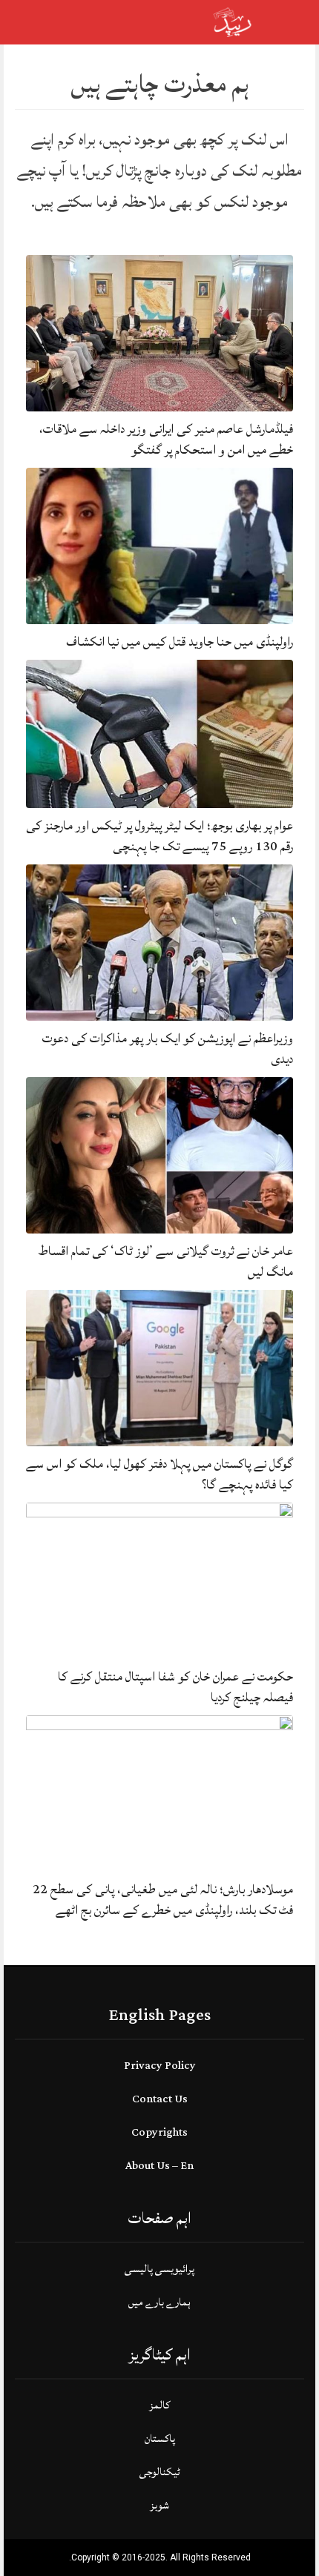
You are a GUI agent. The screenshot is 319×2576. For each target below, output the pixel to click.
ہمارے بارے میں (159, 2302)
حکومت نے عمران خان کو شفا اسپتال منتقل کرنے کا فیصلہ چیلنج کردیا (175, 1687)
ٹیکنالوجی (160, 2472)
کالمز (159, 2405)
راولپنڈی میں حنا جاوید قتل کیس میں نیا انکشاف (180, 642)
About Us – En (159, 2166)
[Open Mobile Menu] (289, 22)
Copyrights (159, 2132)
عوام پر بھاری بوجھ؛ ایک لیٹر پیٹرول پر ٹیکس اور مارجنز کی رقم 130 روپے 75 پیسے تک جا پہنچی (159, 836)
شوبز (159, 2505)
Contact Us (160, 2099)
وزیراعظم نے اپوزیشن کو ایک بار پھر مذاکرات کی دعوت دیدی (168, 1049)
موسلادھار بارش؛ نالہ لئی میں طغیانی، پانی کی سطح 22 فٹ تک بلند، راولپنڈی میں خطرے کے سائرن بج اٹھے (163, 1900)
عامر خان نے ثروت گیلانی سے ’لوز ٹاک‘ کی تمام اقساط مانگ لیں (166, 1261)
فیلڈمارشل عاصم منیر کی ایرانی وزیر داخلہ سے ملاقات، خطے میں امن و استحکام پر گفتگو (166, 439)
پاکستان (160, 2438)
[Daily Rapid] (233, 21)
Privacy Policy (160, 2066)
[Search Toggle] (75, 22)
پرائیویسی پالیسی (159, 2269)
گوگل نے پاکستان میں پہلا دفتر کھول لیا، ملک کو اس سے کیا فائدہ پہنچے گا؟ (159, 1474)
